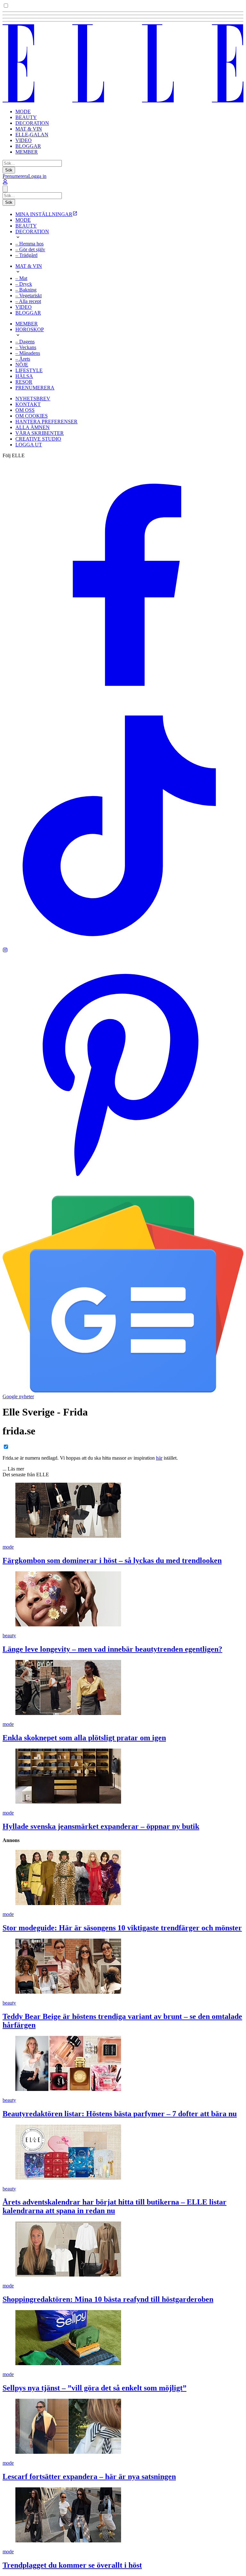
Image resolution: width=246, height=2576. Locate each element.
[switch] (6, 6)
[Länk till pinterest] (123, 1193)
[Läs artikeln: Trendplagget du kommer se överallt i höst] (123, 2516)
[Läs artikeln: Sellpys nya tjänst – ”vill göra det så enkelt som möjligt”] (123, 2338)
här (159, 1458)
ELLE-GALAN (32, 135)
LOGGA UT (29, 445)
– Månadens (28, 353)
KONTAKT (28, 404)
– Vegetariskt (29, 295)
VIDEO (24, 140)
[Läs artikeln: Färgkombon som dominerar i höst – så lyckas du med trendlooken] (123, 1511)
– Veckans (26, 347)
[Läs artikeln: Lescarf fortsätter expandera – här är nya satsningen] (123, 2427)
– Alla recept (28, 301)
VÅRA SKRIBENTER (40, 433)
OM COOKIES (32, 416)
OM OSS (25, 410)
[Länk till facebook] (123, 702)
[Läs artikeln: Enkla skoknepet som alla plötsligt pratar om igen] (123, 1688)
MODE (23, 112)
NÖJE (22, 365)
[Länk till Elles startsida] (123, 101)
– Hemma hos (29, 244)
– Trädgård (26, 255)
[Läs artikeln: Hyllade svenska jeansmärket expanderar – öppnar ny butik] (123, 1777)
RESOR (24, 382)
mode (8, 1547)
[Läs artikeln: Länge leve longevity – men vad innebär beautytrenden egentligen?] (123, 1599)
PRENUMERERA (35, 388)
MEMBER (27, 152)
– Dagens (25, 342)
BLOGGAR (28, 146)
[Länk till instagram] (5, 951)
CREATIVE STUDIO (38, 439)
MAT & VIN (29, 129)
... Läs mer (13, 1469)
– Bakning (26, 290)
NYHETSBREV (33, 399)
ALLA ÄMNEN (33, 427)
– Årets (23, 359)
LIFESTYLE (29, 370)
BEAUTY (26, 117)
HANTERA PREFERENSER (46, 422)
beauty (9, 1635)
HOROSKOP (30, 329)
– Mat (21, 278)
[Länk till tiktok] (123, 944)
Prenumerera (15, 176)
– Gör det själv (30, 249)
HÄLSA (24, 376)
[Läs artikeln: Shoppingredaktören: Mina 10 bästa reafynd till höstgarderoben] (123, 2250)
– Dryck (24, 284)
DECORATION (32, 123)
